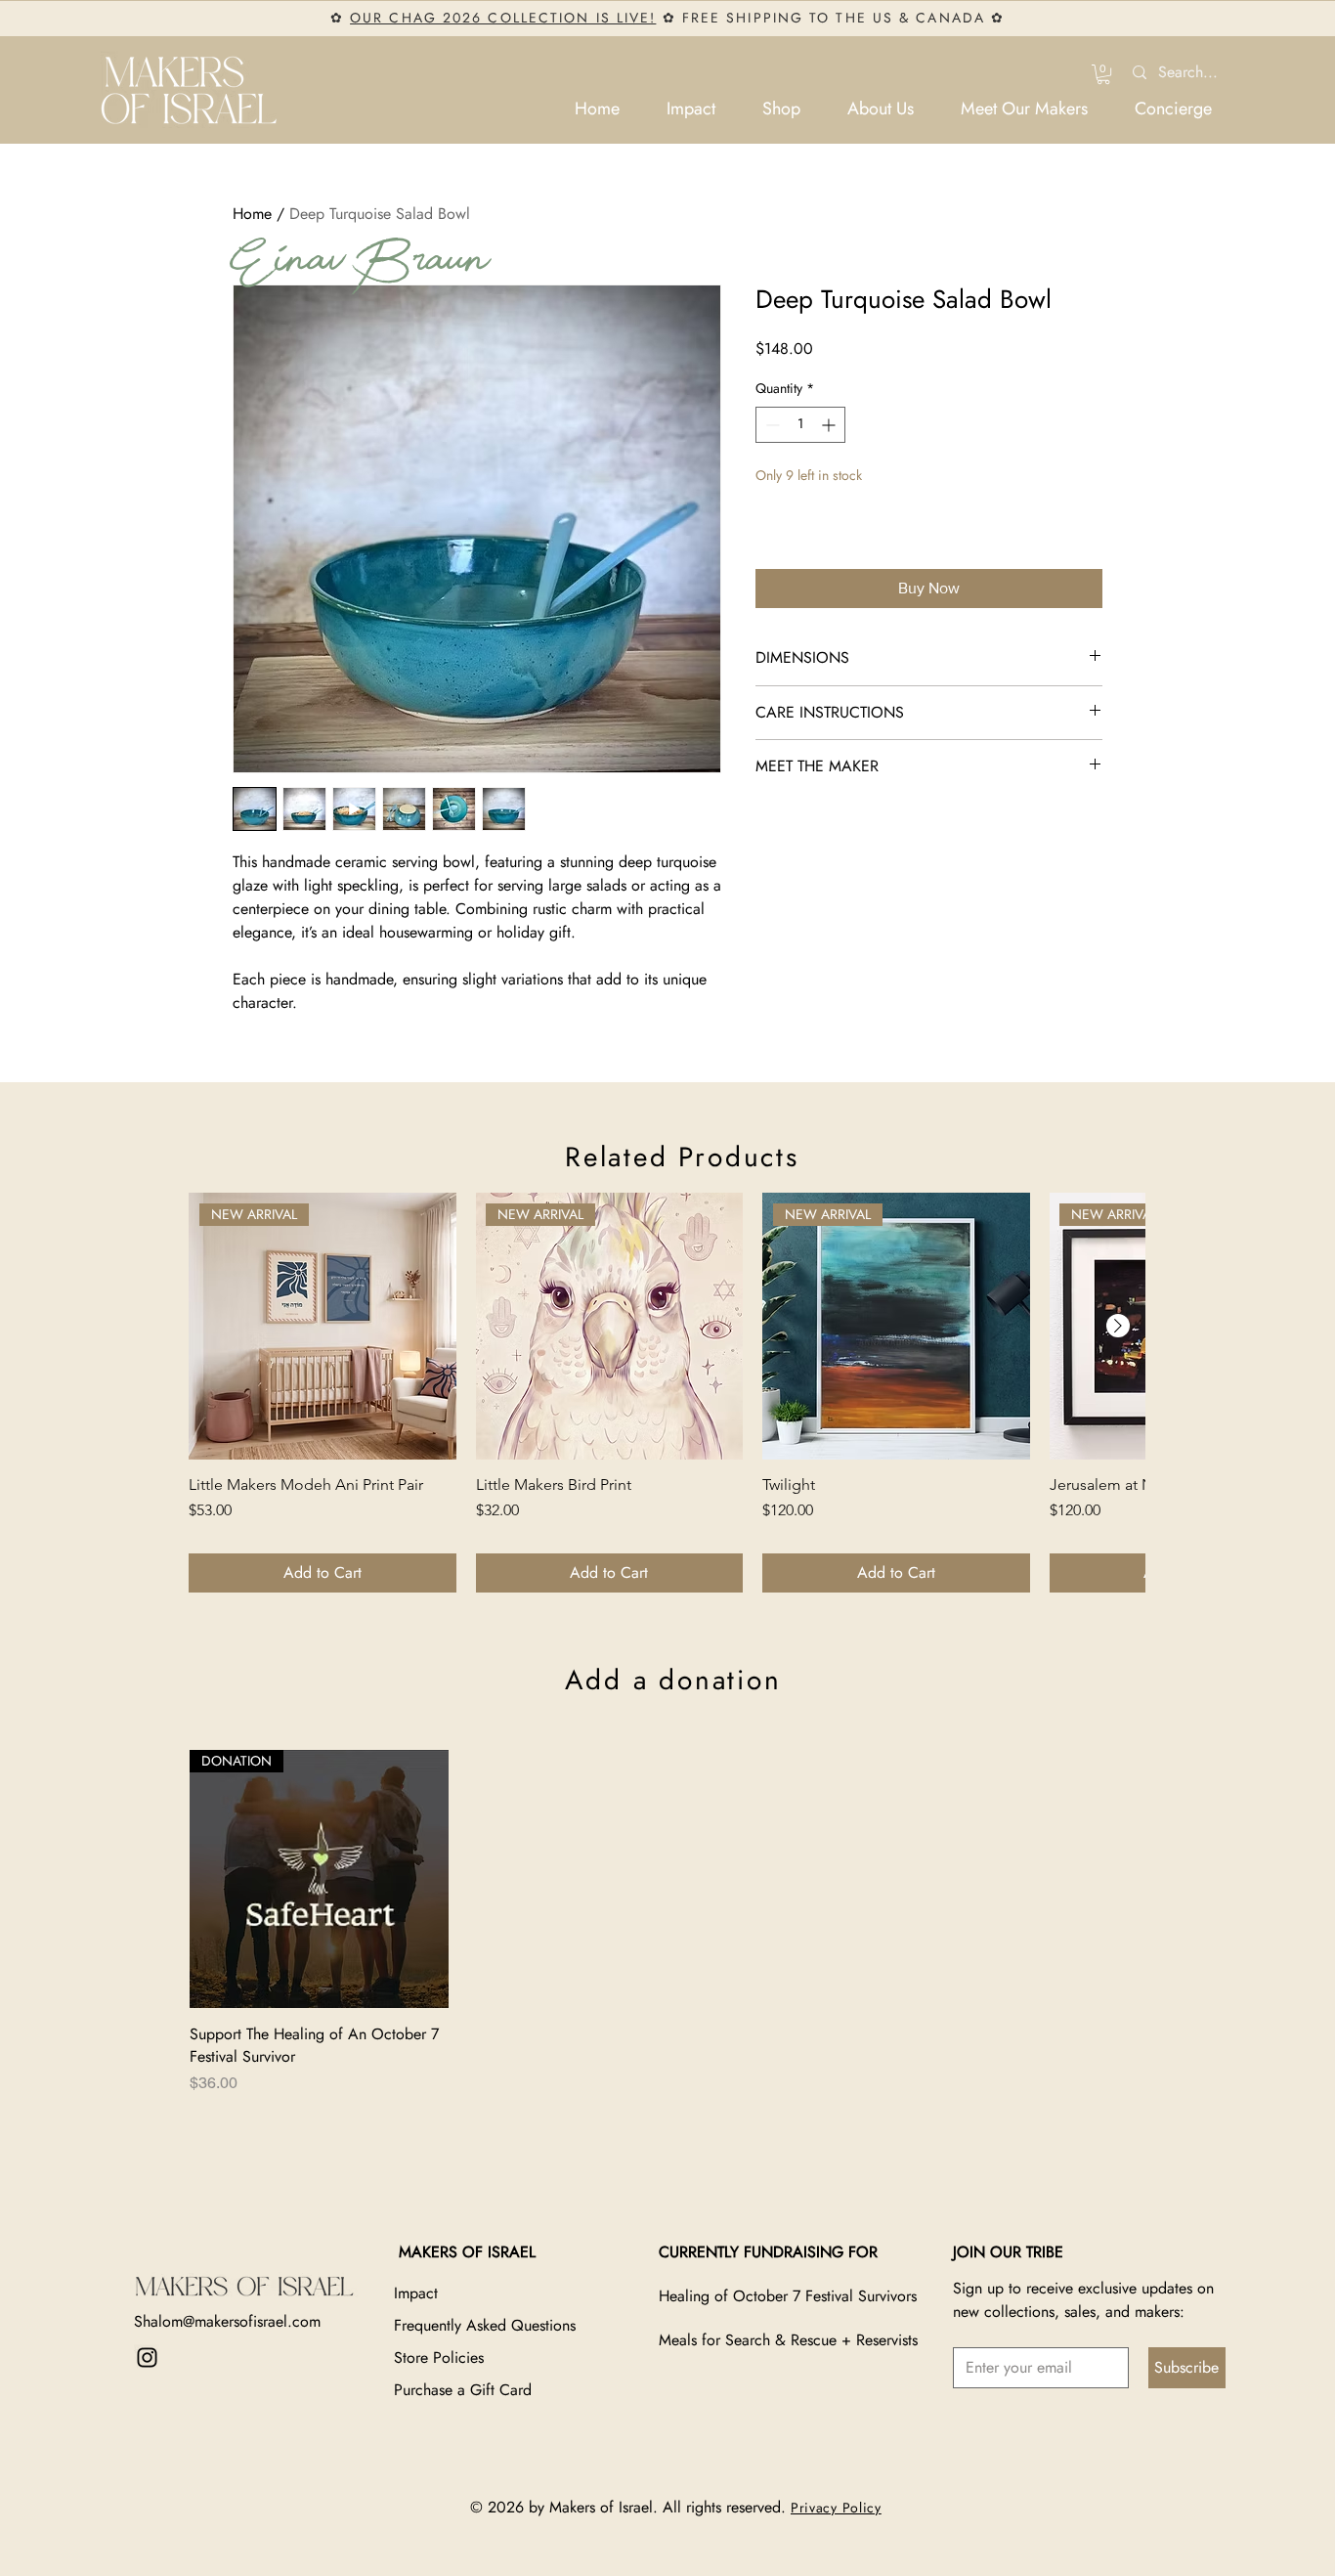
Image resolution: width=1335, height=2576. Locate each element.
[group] (667, 1393)
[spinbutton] (800, 425)
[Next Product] (1118, 1326)
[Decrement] (771, 425)
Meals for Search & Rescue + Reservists (711, 2340)
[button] (1103, 74)
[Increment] (830, 425)
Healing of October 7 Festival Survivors (711, 2296)
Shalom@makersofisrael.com (171, 2321)
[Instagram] (147, 2358)
